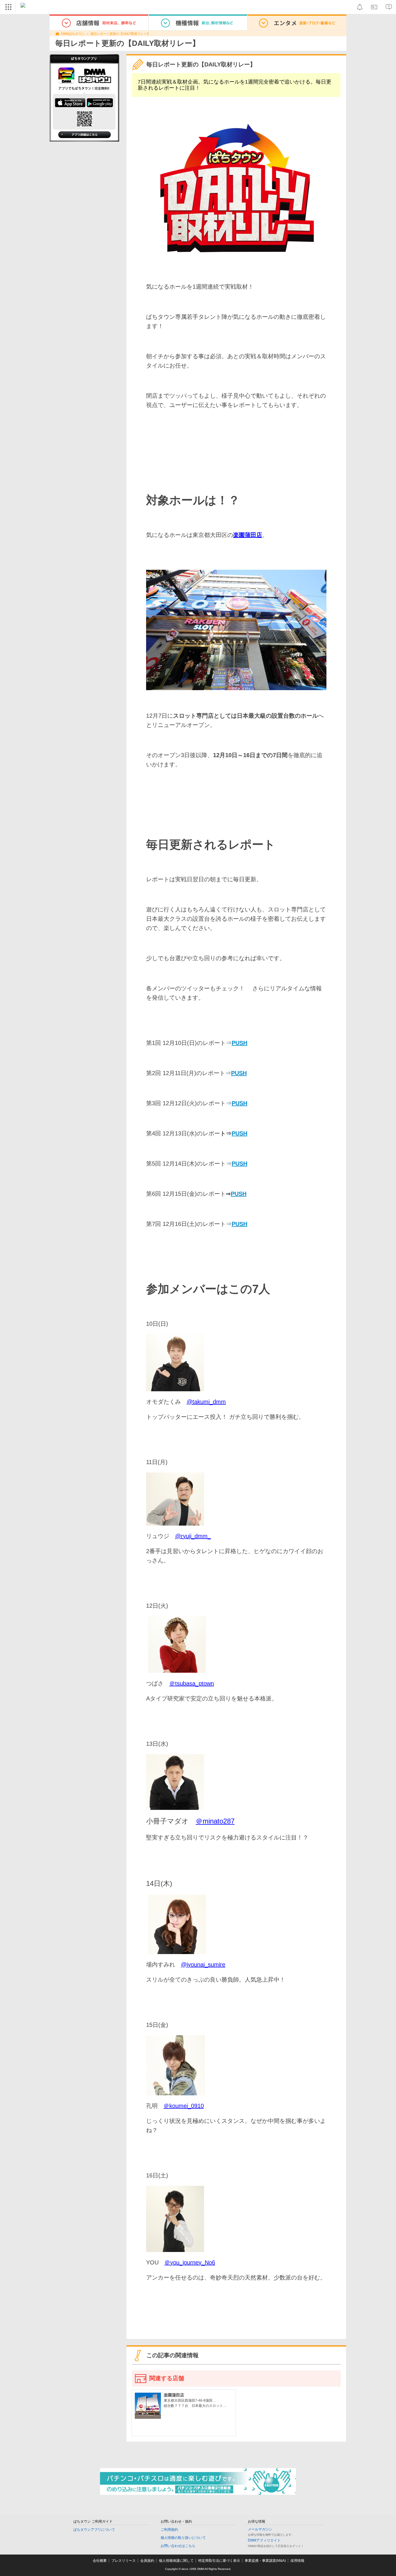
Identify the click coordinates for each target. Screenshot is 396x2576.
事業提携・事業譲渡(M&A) (265, 2561)
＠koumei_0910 (184, 2106)
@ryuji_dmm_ (193, 1536)
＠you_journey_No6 (190, 2262)
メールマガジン (260, 2529)
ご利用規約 (169, 2530)
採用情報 (297, 2561)
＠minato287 (215, 1821)
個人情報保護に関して (176, 2561)
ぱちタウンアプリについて (94, 2530)
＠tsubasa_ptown (192, 1683)
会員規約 (147, 2561)
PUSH (239, 1073)
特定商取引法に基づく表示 (219, 2561)
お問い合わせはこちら (178, 2546)
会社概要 (100, 2561)
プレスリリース (123, 2561)
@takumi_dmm (206, 1402)
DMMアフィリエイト (264, 2540)
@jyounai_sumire (203, 1964)
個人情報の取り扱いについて (183, 2538)
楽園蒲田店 (248, 535)
